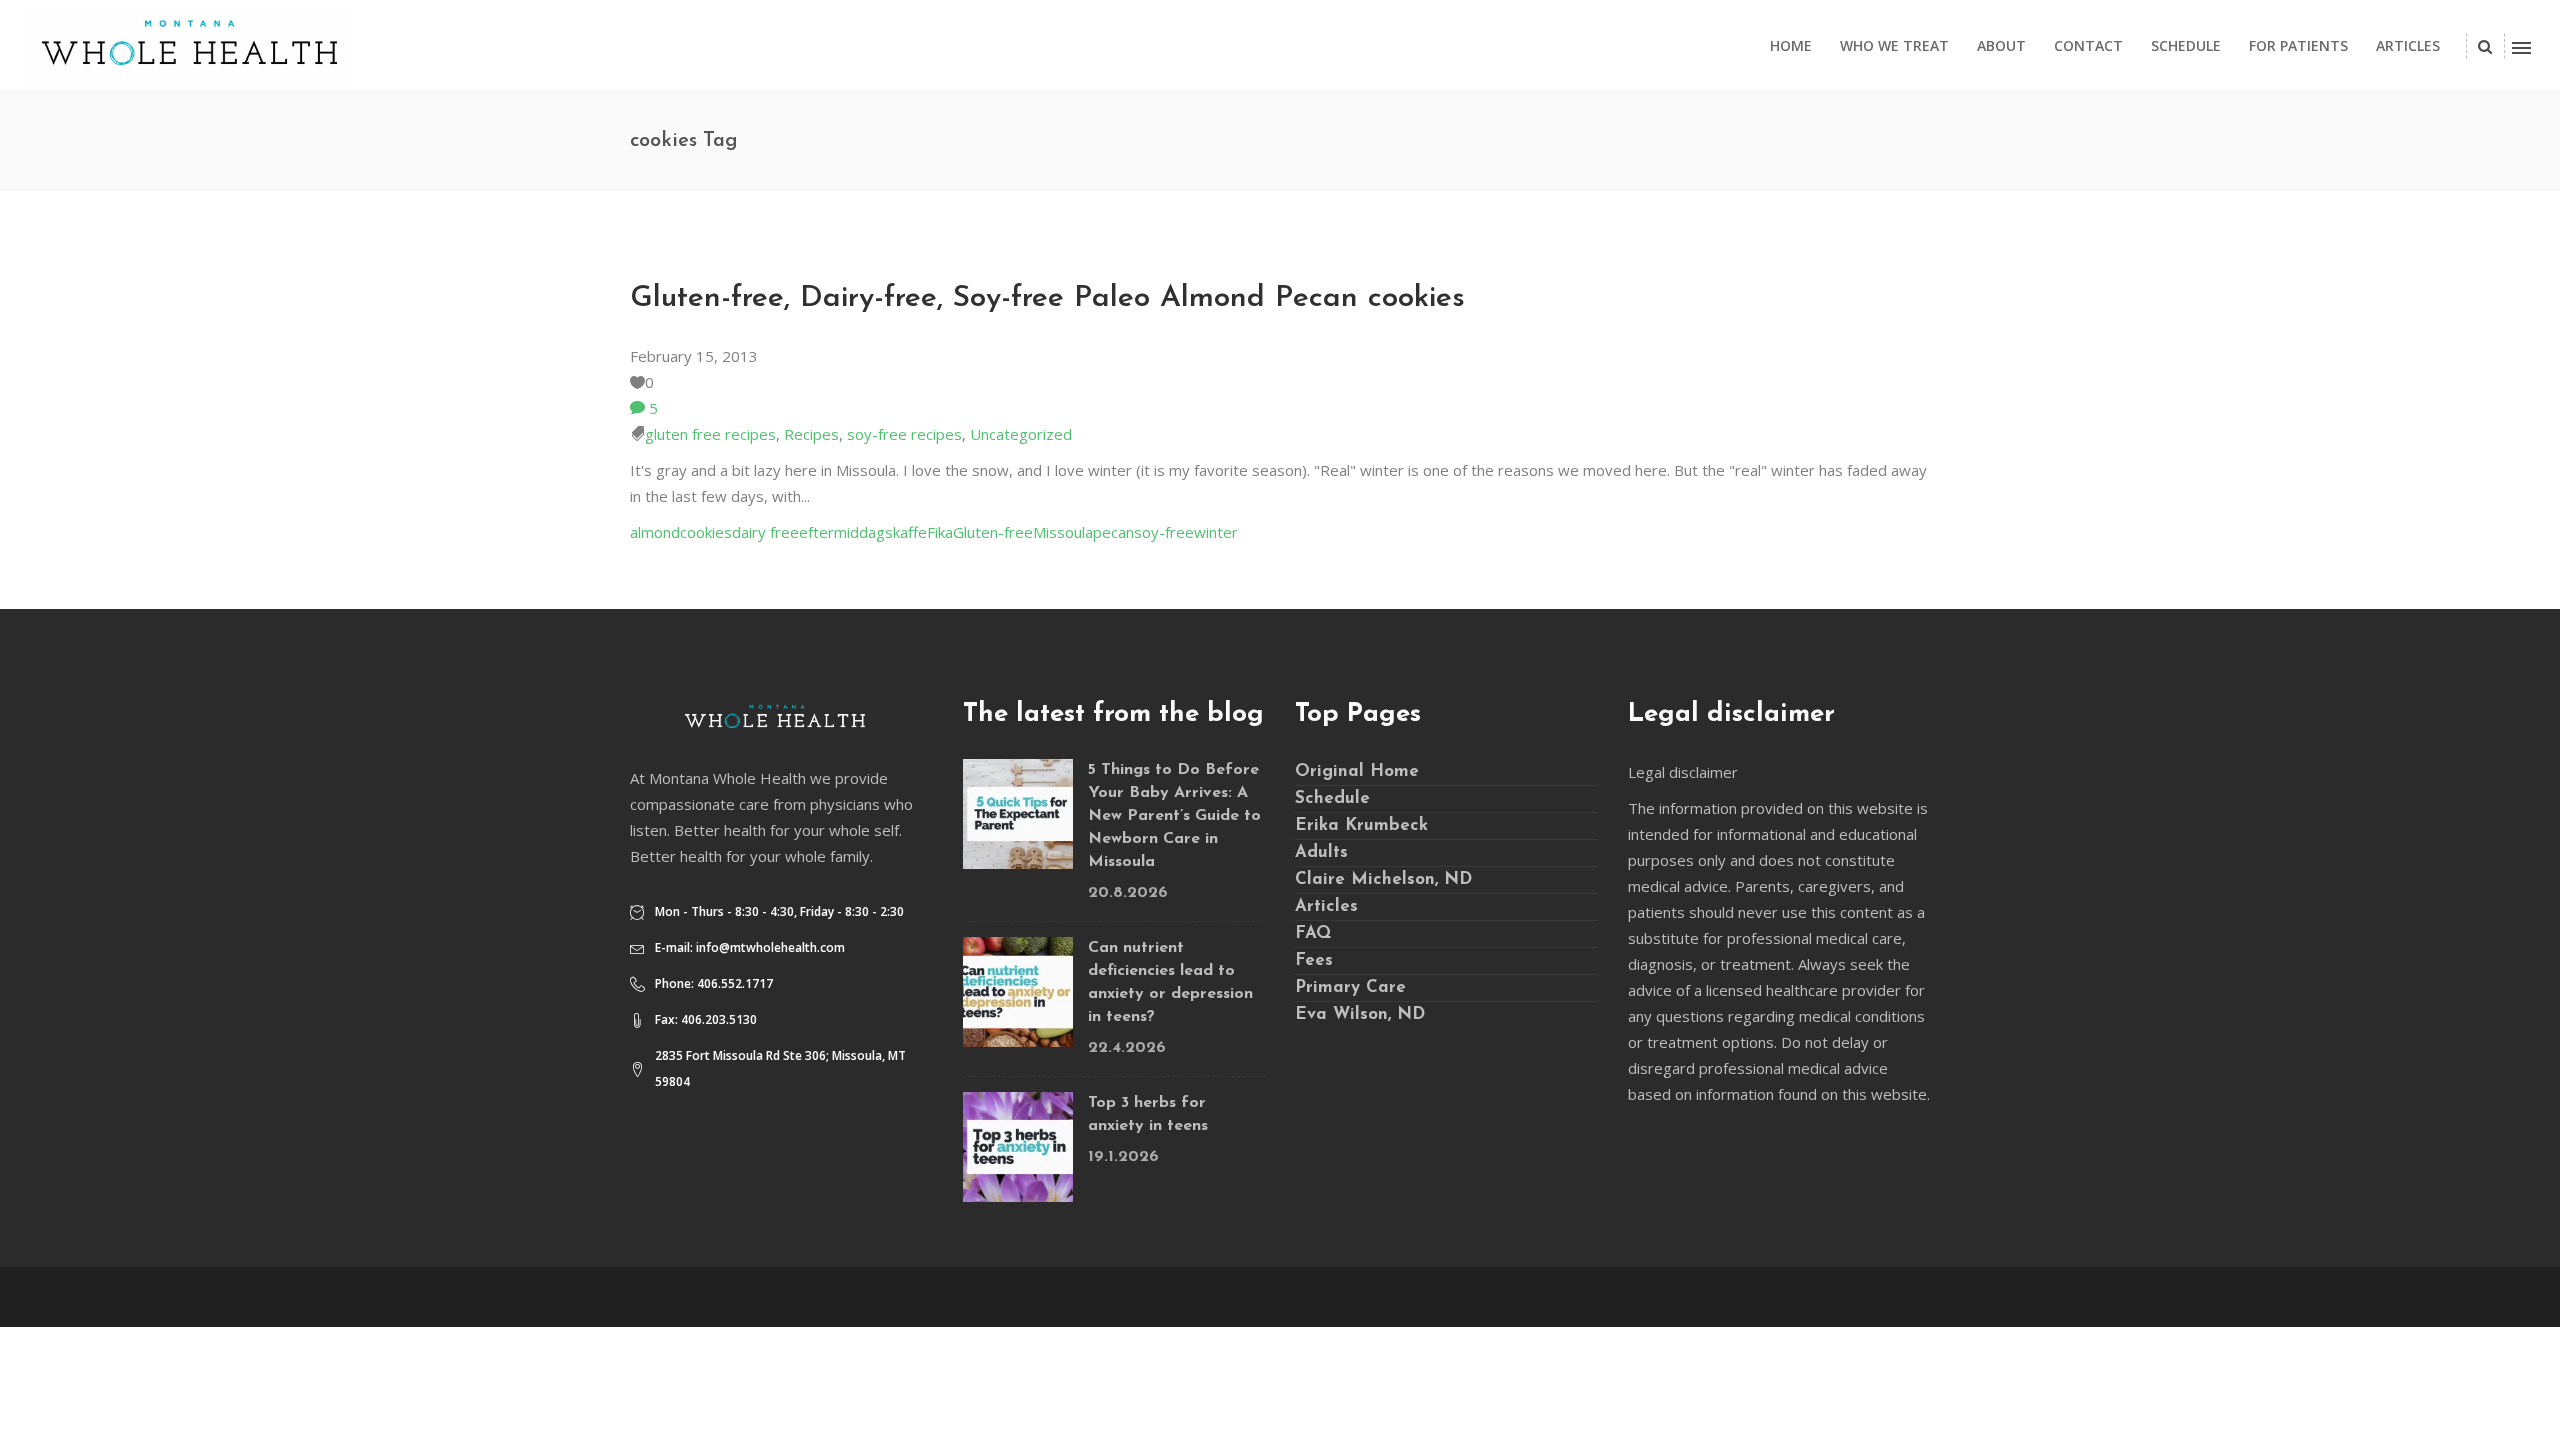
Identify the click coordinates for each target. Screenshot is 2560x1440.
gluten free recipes (710, 434)
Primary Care (1350, 987)
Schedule (1332, 798)
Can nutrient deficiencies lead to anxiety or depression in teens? (1170, 982)
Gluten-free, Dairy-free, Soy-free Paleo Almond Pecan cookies (1047, 298)
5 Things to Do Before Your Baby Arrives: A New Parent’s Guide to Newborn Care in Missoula (1174, 816)
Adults (1321, 852)
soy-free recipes (904, 434)
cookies (706, 532)
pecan (1113, 532)
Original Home (1357, 771)
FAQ (1313, 933)
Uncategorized (1021, 434)
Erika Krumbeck (1361, 825)
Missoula (1063, 532)
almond (655, 532)
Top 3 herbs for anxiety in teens (1148, 1114)
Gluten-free (993, 532)
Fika (940, 532)
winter (1216, 532)
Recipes (811, 434)
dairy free (765, 532)
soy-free (1164, 532)
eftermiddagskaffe (863, 532)
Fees (1314, 960)
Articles (1326, 906)
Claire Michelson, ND (1383, 879)
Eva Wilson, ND (1360, 1014)
